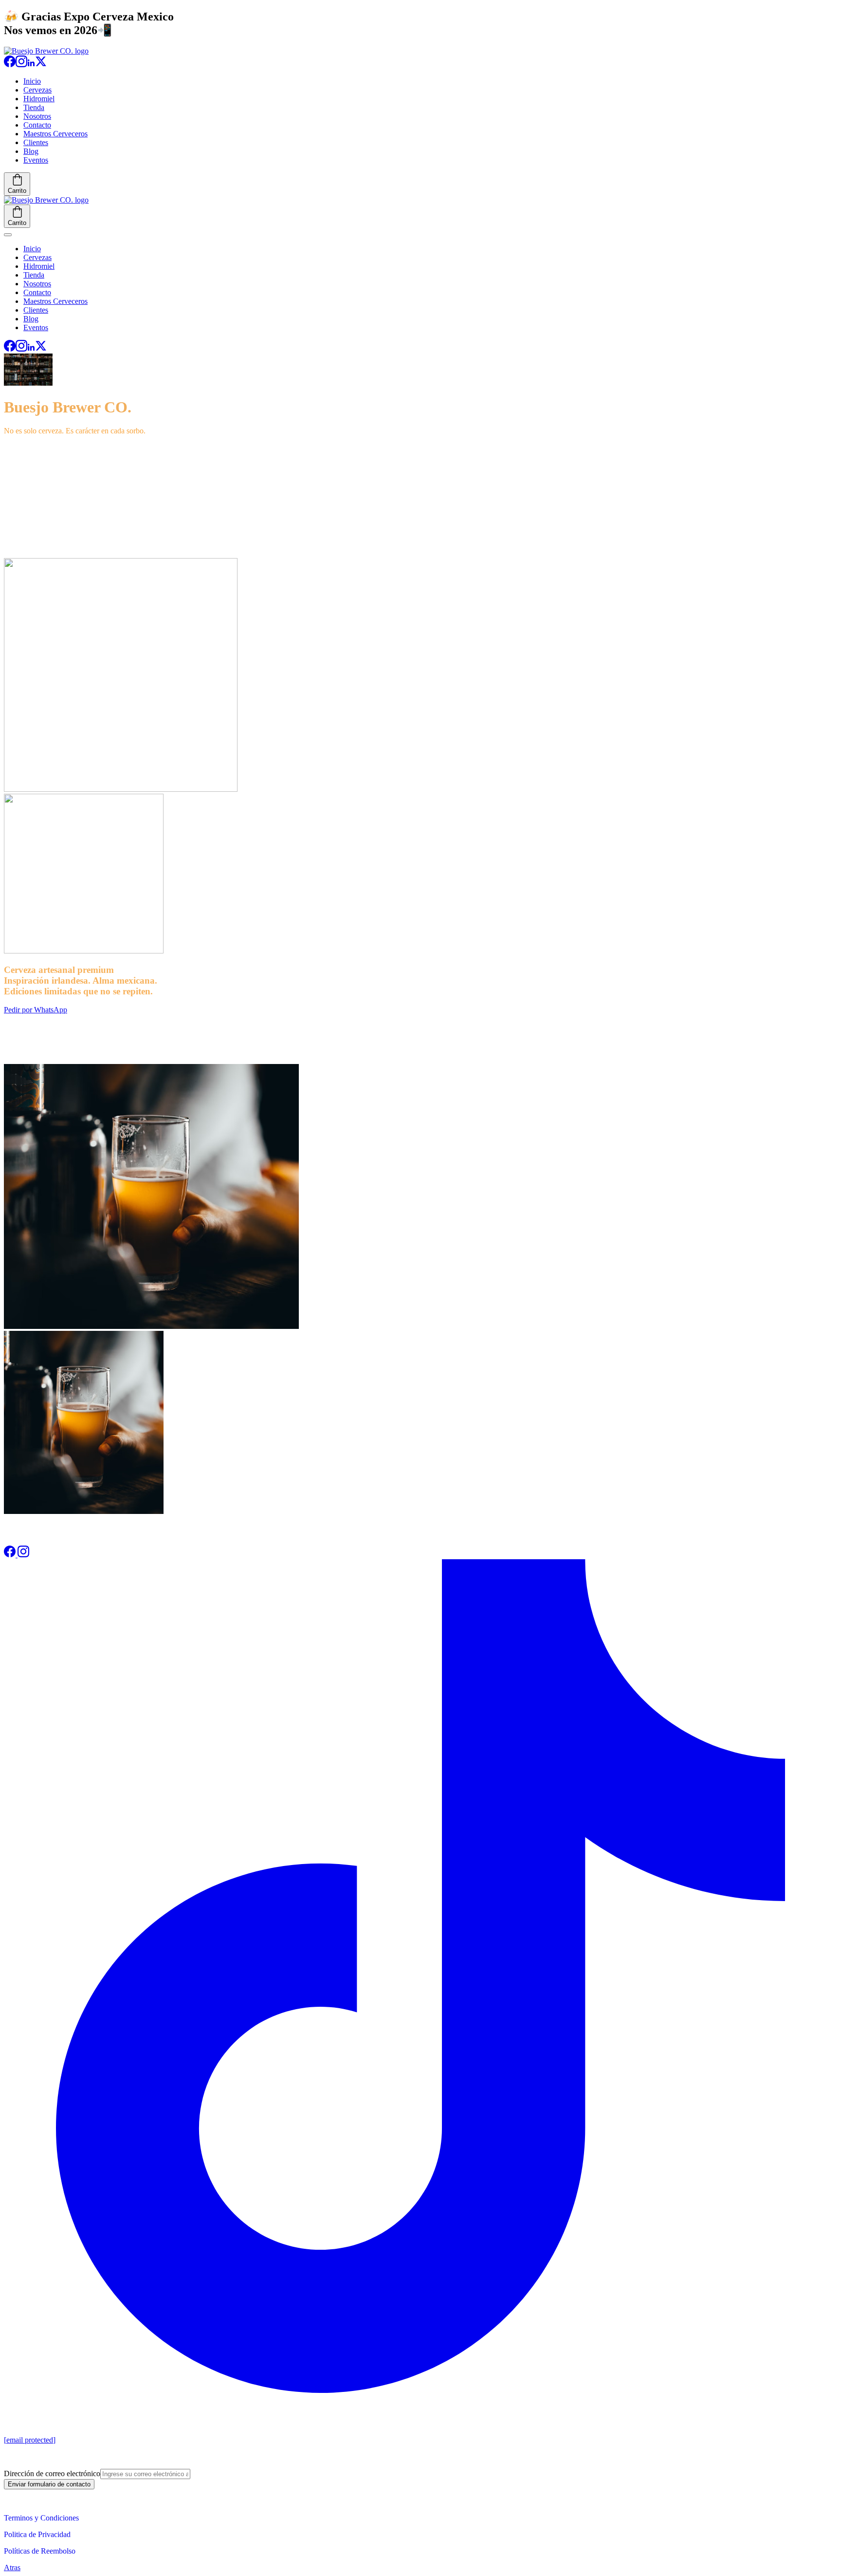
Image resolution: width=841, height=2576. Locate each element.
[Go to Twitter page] (41, 65)
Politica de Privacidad (37, 2534)
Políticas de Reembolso (40, 2551)
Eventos (36, 160)
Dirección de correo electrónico (52, 2473)
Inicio (32, 81)
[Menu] (8, 235)
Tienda (34, 107)
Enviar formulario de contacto (49, 2484)
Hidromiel (39, 99)
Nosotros (37, 116)
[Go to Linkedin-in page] (31, 65)
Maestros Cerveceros (55, 134)
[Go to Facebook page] (10, 65)
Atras (12, 2567)
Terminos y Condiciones (41, 2518)
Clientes (36, 142)
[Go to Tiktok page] (420, 2390)
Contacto (37, 125)
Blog (31, 151)
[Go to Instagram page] (21, 65)
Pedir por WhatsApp (36, 1010)
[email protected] (30, 2440)
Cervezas (37, 90)
